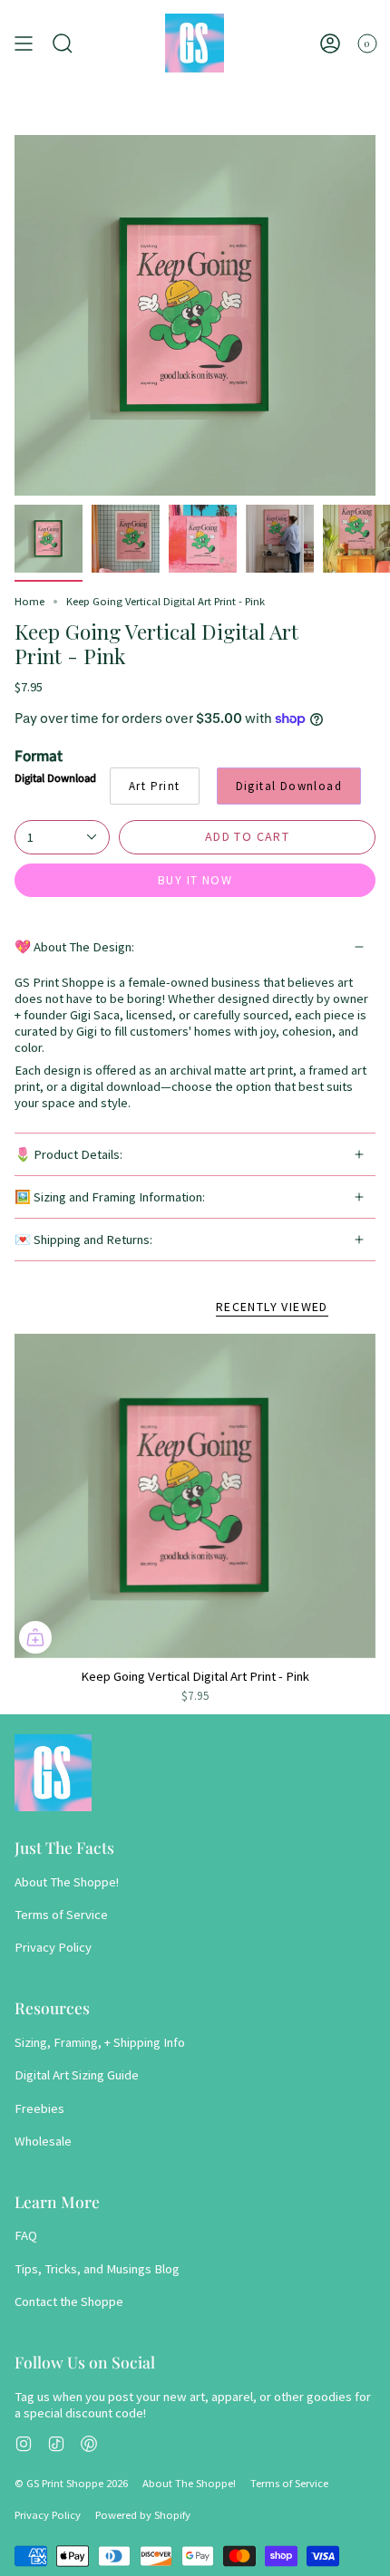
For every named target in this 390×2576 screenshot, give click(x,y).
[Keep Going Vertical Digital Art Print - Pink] (195, 1496)
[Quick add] (35, 1637)
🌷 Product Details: (68, 1154)
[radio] (155, 786)
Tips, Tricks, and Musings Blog (97, 2269)
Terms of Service (61, 1915)
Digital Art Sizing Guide (77, 2075)
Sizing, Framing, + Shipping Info (100, 2042)
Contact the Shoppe (69, 2301)
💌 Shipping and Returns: (83, 1240)
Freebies (39, 2108)
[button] (63, 43)
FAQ (26, 2235)
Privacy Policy (53, 1947)
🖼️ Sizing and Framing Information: (110, 1197)
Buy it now (195, 880)
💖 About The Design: (74, 947)
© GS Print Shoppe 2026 (71, 2483)
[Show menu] (24, 43)
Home (29, 601)
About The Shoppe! (67, 1882)
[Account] (330, 43)
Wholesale (43, 2141)
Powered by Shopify (143, 2515)
